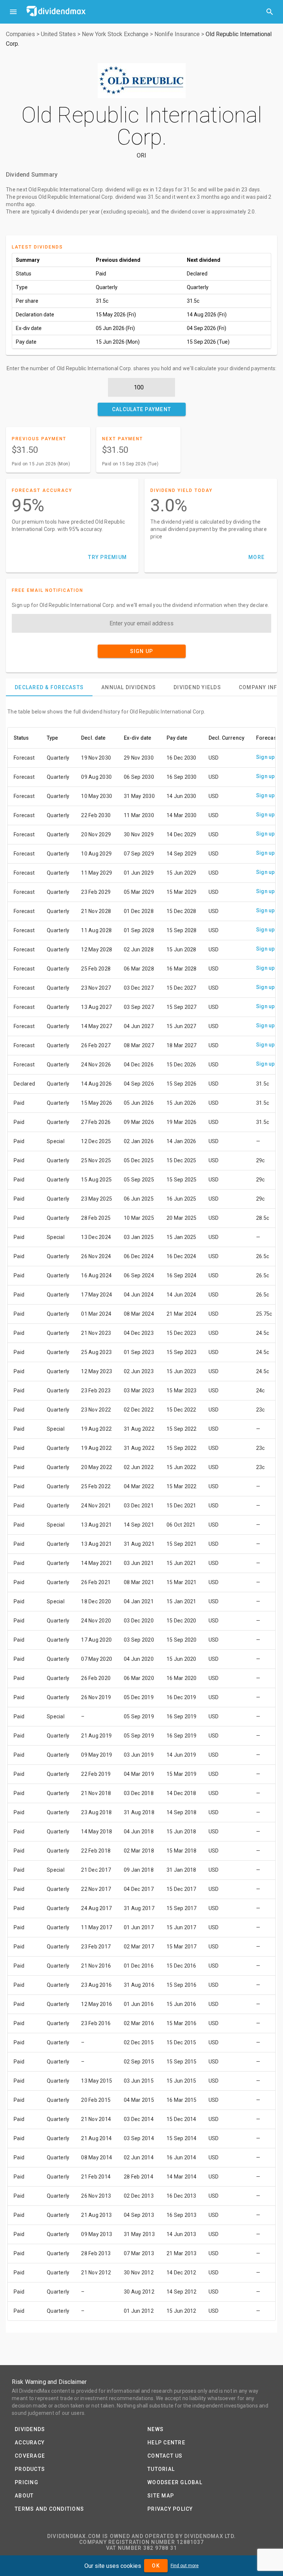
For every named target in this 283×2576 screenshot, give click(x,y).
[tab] (49, 687)
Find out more (185, 2566)
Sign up (265, 757)
